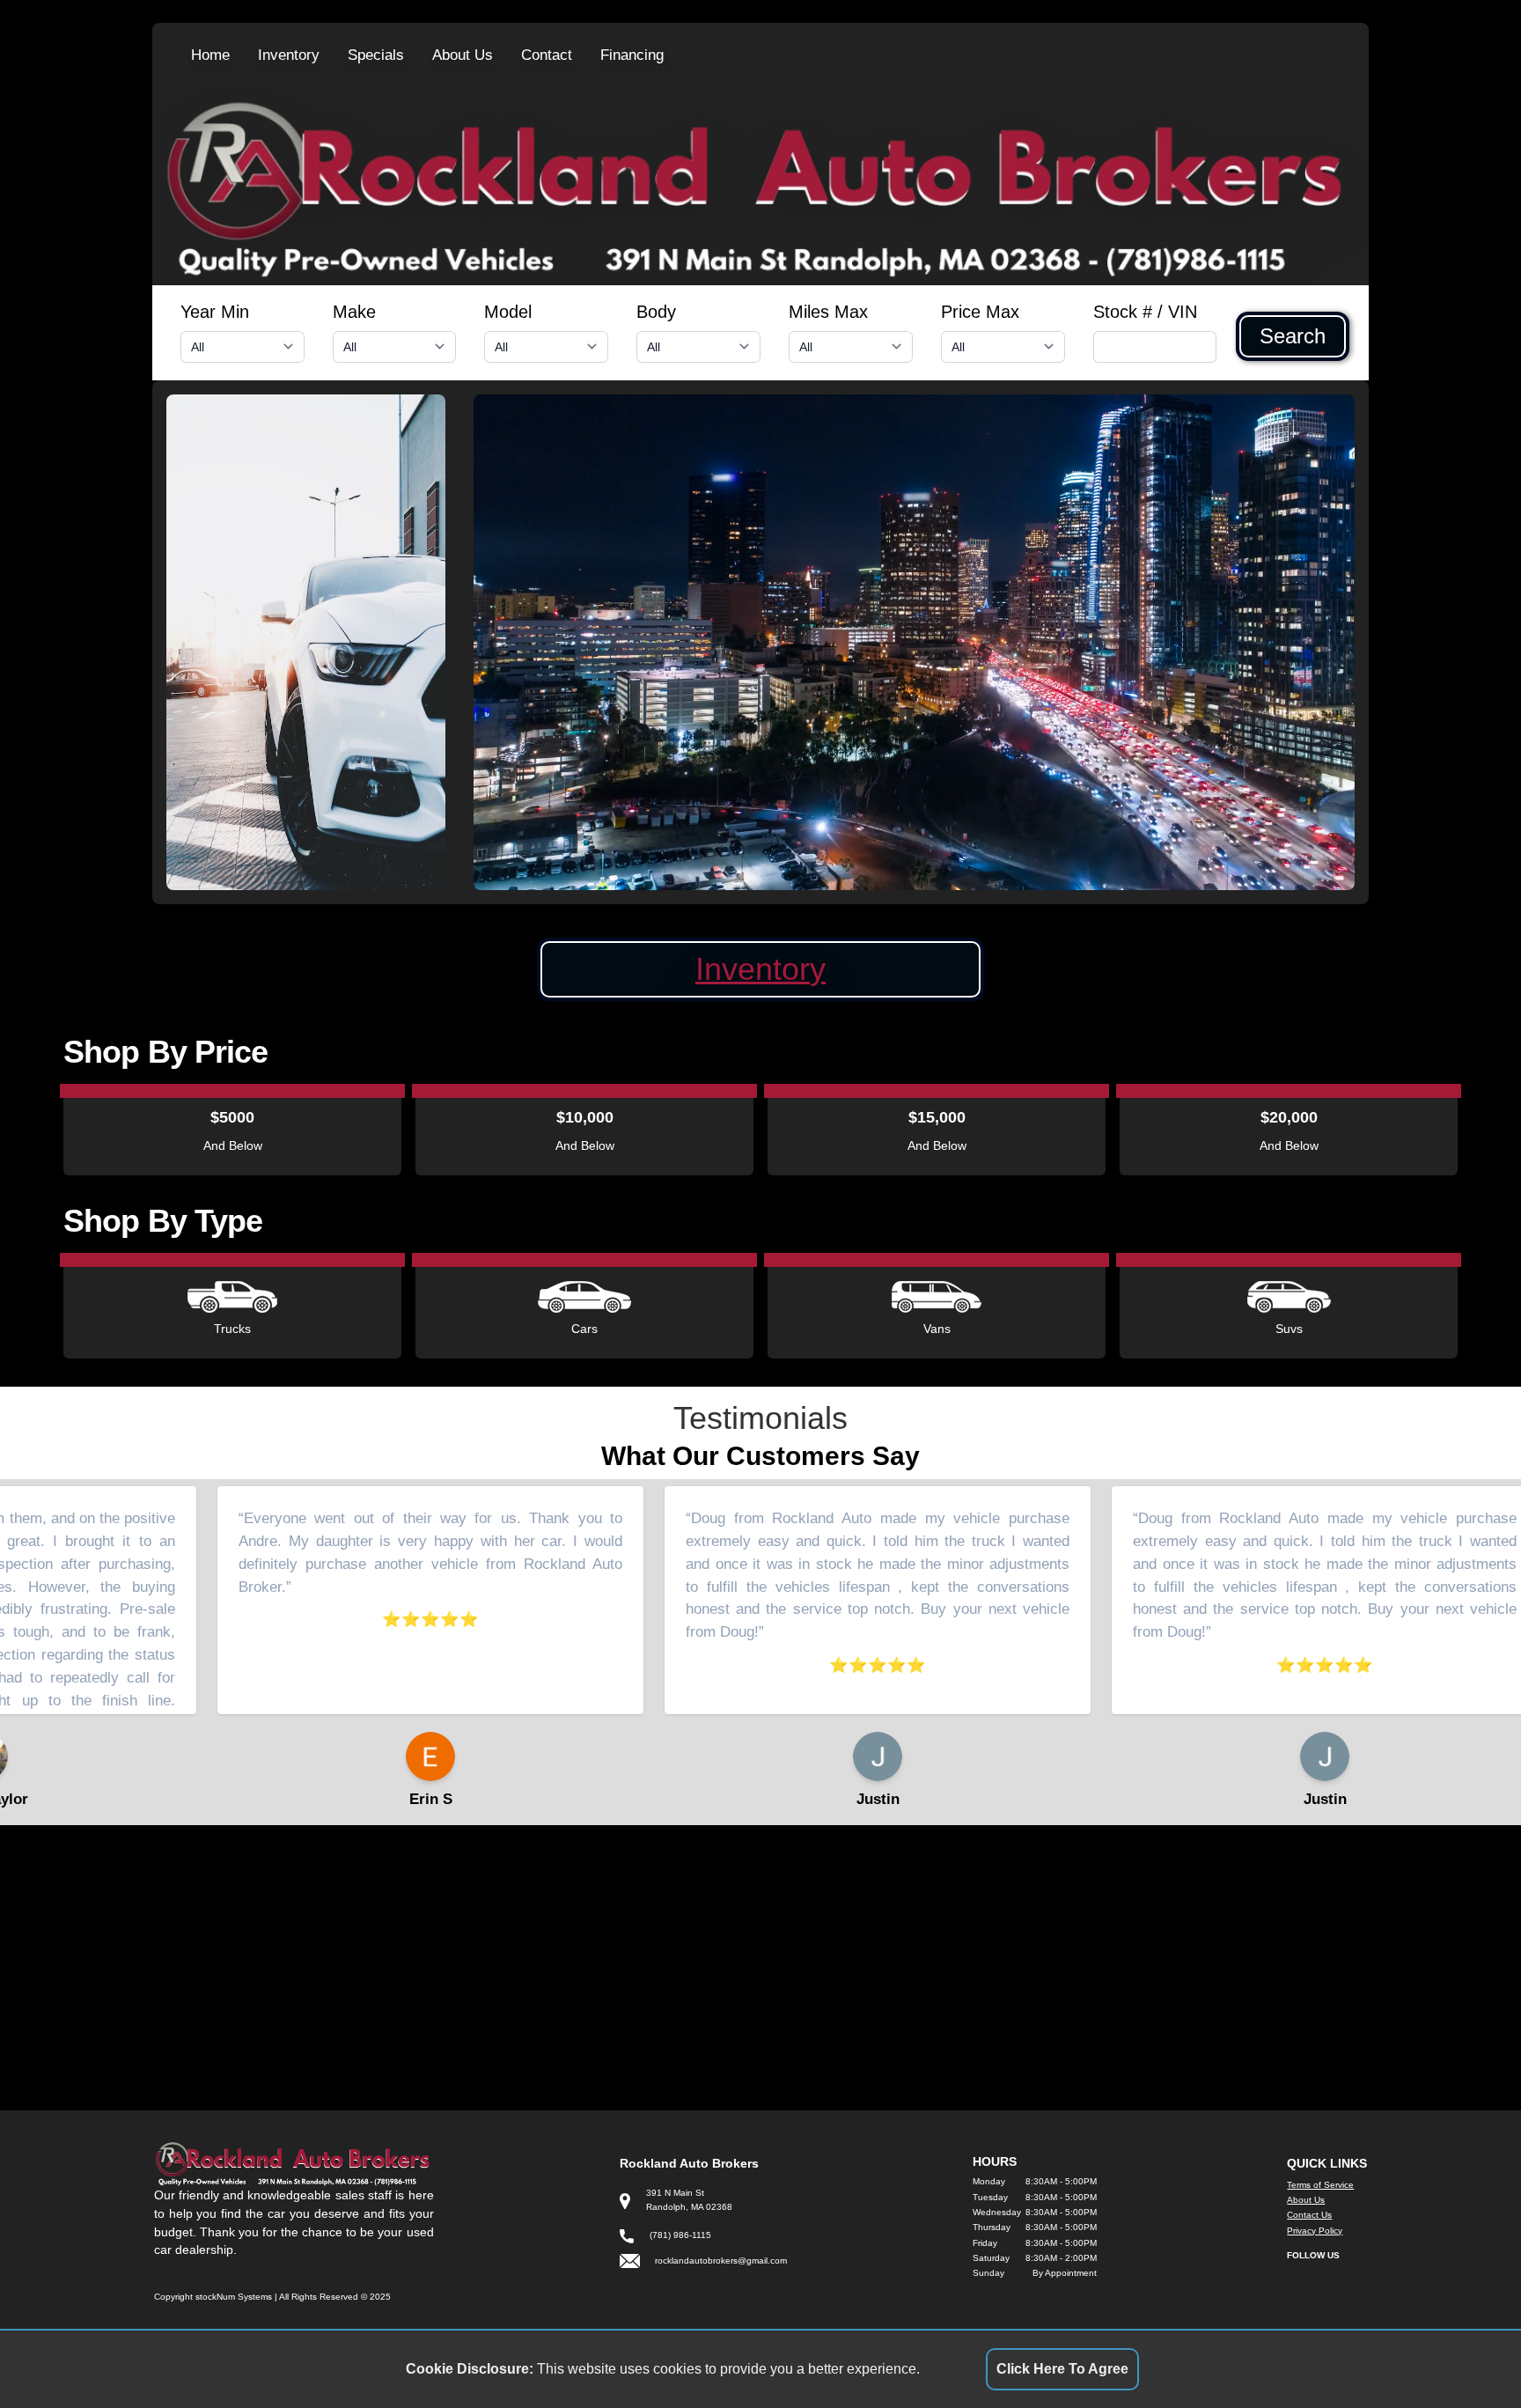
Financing (632, 55)
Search (1293, 336)
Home (210, 55)
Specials (376, 55)
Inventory (289, 55)
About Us (463, 55)
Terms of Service (1320, 2185)
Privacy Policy (1315, 2231)
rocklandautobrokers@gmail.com (721, 2261)
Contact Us (1309, 2215)
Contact (547, 55)
